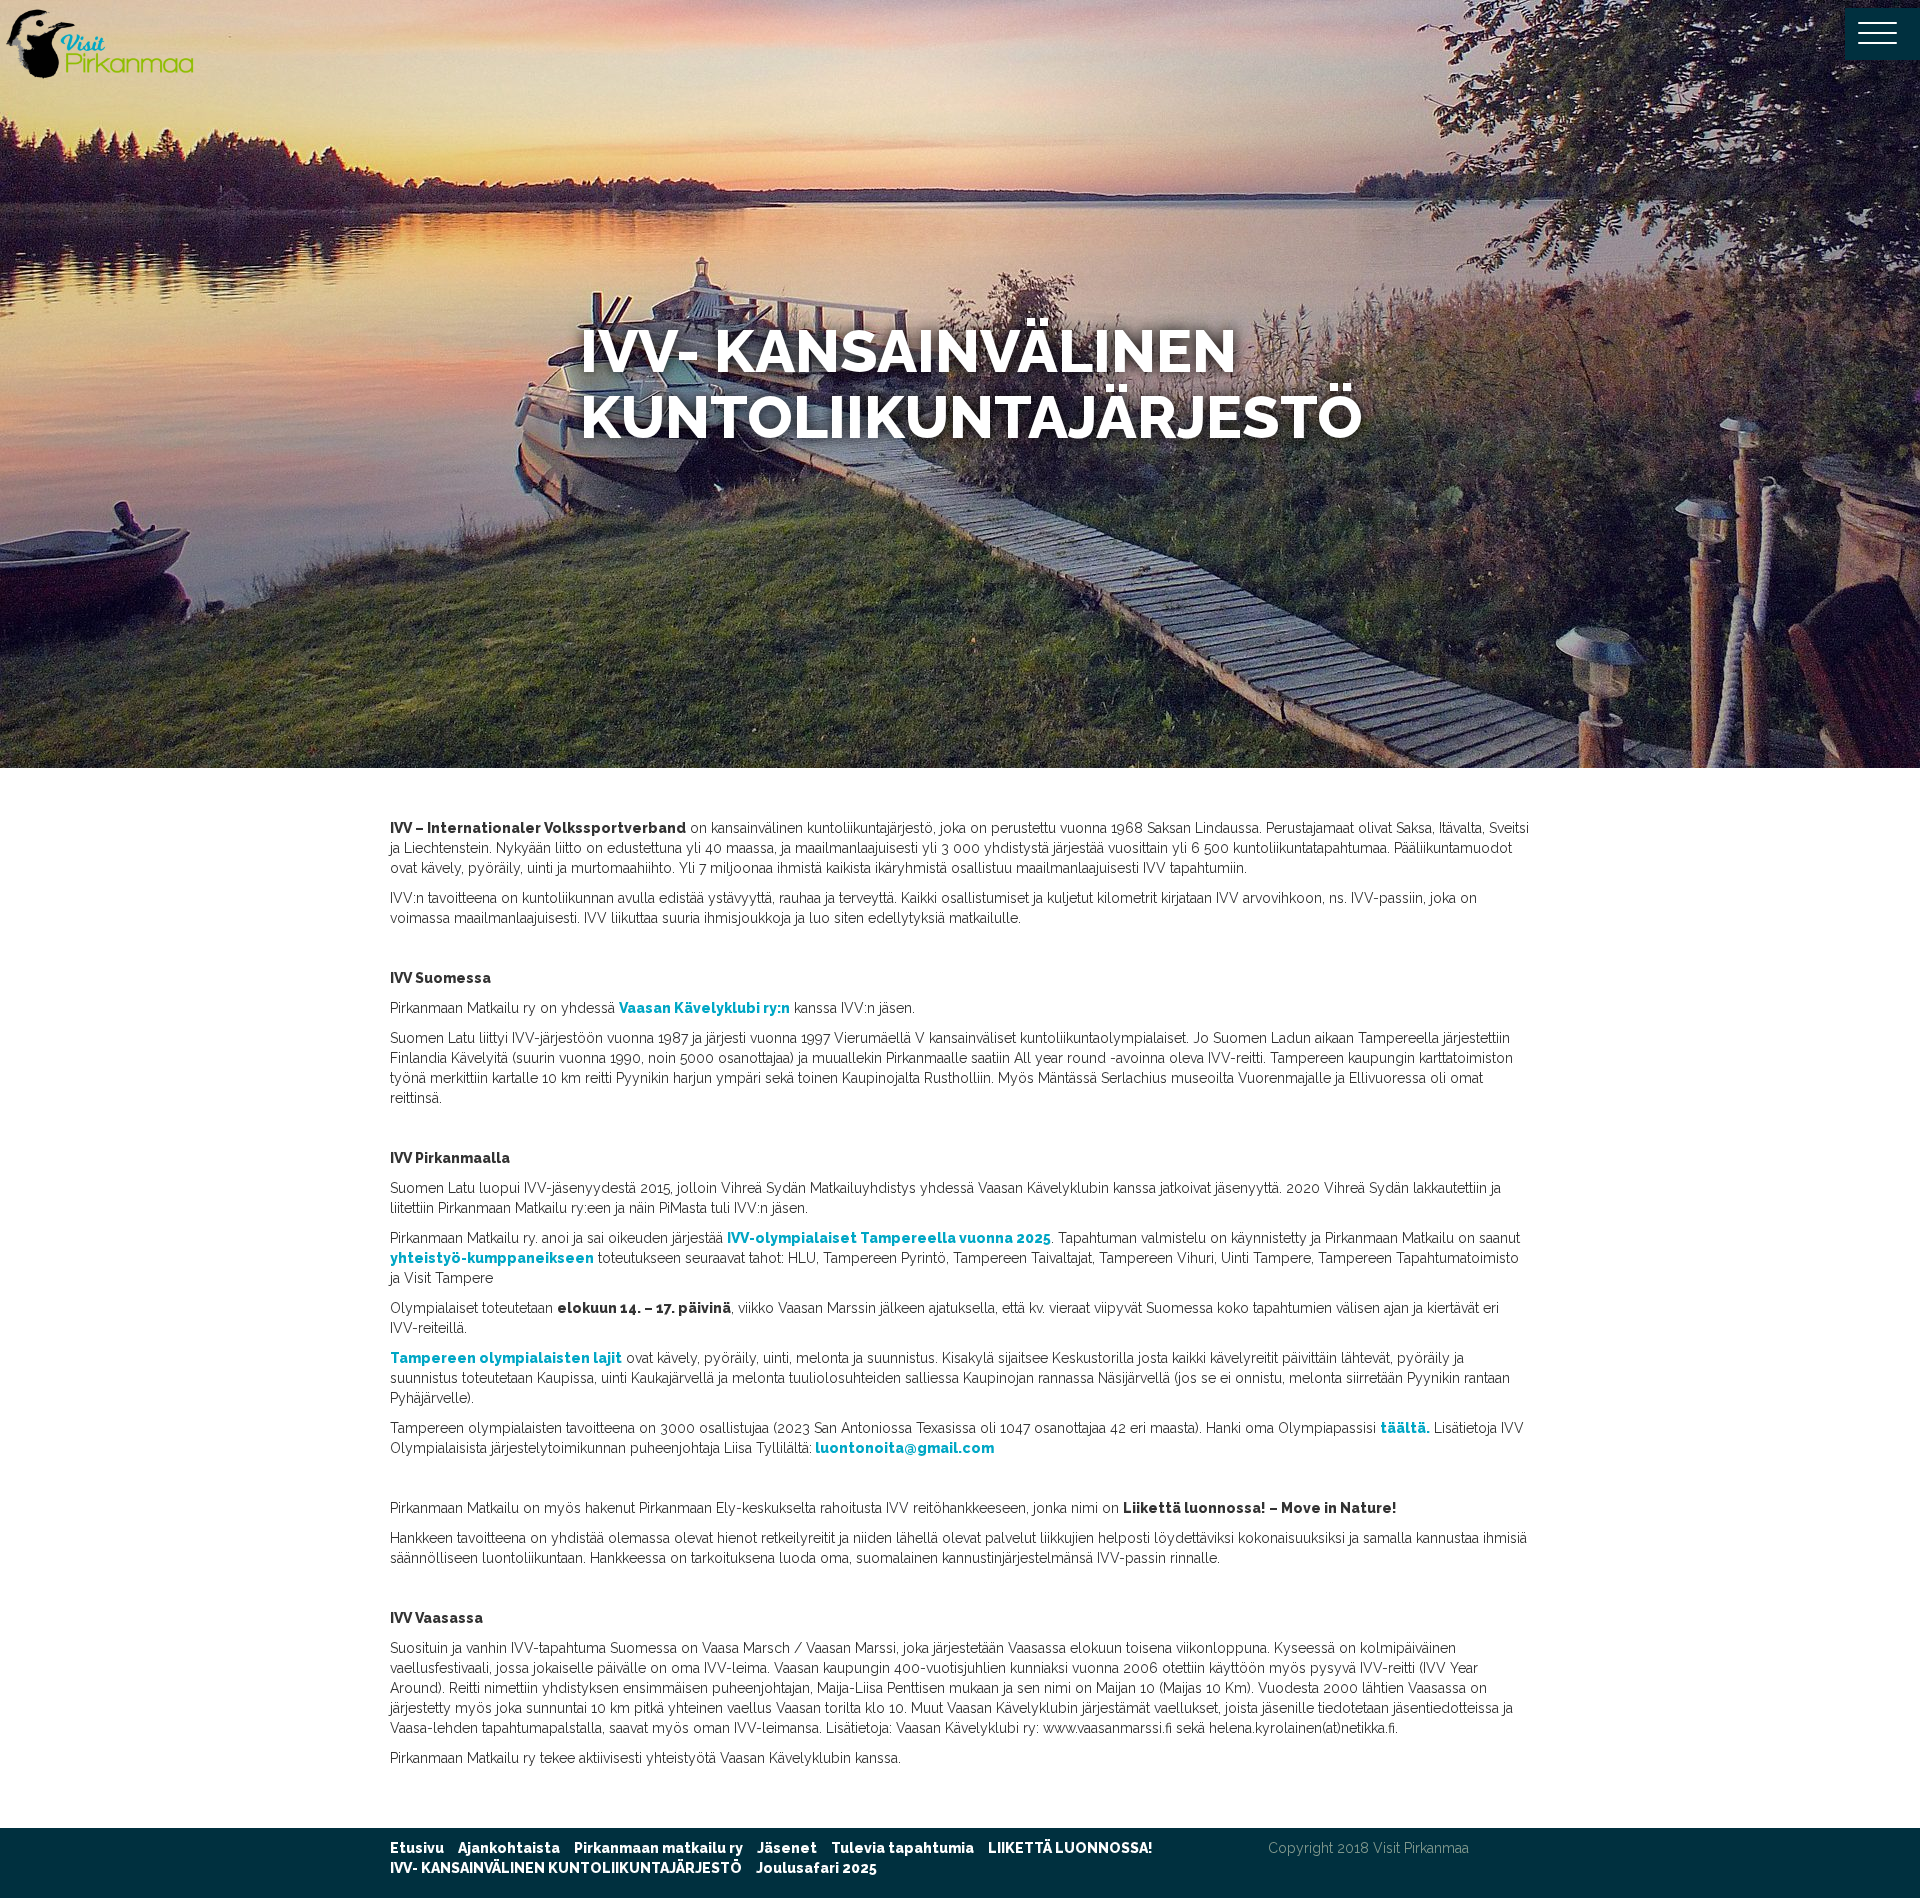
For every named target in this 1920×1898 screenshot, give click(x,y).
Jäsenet (787, 1848)
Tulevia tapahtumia (902, 1848)
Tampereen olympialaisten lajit (506, 1358)
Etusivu (417, 1848)
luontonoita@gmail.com (903, 1448)
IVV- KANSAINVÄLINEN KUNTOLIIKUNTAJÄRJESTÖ (566, 1868)
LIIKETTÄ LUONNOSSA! (1070, 1848)
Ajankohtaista (509, 1848)
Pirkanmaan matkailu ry (658, 1848)
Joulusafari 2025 (816, 1868)
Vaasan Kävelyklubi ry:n (704, 1008)
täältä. (1405, 1428)
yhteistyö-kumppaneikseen (492, 1258)
